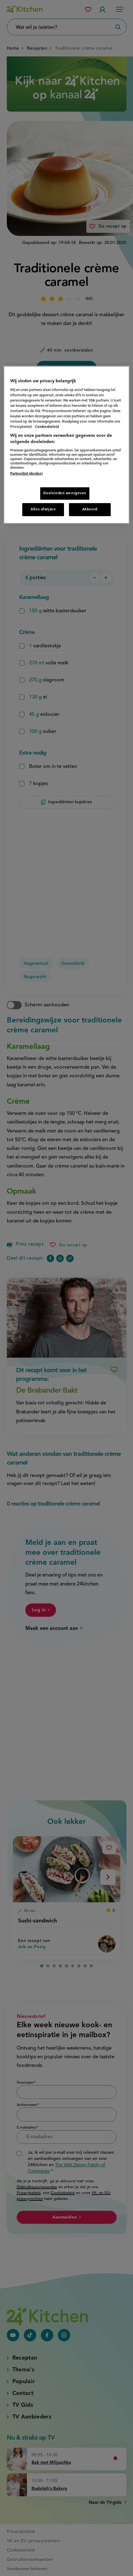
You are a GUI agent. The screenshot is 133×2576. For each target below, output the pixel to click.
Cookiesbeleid (47, 427)
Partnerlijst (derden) (26, 473)
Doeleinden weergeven (65, 493)
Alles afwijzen (43, 509)
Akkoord (90, 509)
